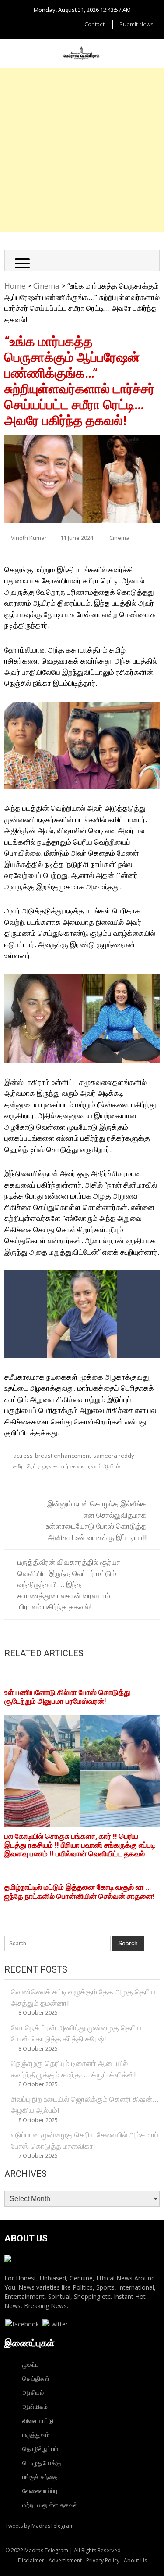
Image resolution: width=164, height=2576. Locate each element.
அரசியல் (33, 2392)
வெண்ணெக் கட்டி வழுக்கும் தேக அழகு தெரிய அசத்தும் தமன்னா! (83, 1997)
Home (15, 286)
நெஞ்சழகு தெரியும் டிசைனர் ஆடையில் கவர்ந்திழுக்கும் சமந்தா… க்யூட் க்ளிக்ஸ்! (73, 2069)
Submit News (136, 24)
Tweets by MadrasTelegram (40, 2526)
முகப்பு (30, 2364)
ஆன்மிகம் (35, 2407)
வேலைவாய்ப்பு (40, 2491)
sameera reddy (114, 1456)
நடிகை (50, 1466)
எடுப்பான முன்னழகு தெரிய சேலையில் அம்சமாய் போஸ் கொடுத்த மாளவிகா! (85, 2140)
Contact (94, 24)
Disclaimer (31, 2560)
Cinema (46, 286)
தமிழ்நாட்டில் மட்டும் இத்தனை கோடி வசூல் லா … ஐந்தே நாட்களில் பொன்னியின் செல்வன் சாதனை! (80, 1891)
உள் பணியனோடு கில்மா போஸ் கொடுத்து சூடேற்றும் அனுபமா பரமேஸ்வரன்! (67, 1697)
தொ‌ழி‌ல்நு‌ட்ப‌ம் (40, 2449)
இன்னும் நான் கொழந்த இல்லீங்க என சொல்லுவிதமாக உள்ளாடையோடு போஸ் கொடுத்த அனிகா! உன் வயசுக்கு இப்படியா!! (96, 1520)
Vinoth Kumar (29, 538)
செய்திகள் (36, 2378)
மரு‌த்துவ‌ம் (36, 2435)
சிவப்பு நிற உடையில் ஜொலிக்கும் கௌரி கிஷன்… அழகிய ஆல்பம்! (85, 2105)
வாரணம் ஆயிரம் (101, 1466)
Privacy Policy (103, 2560)
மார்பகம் (70, 1466)
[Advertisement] (82, 150)
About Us (135, 2560)
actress (23, 1456)
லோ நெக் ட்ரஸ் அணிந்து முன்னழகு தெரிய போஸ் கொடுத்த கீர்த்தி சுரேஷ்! (76, 2033)
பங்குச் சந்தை (40, 2477)
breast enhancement (63, 1456)
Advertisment (65, 2560)
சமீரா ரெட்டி (27, 1466)
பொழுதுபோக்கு (42, 2463)
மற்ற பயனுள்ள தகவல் (50, 2505)
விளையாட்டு (38, 2421)
